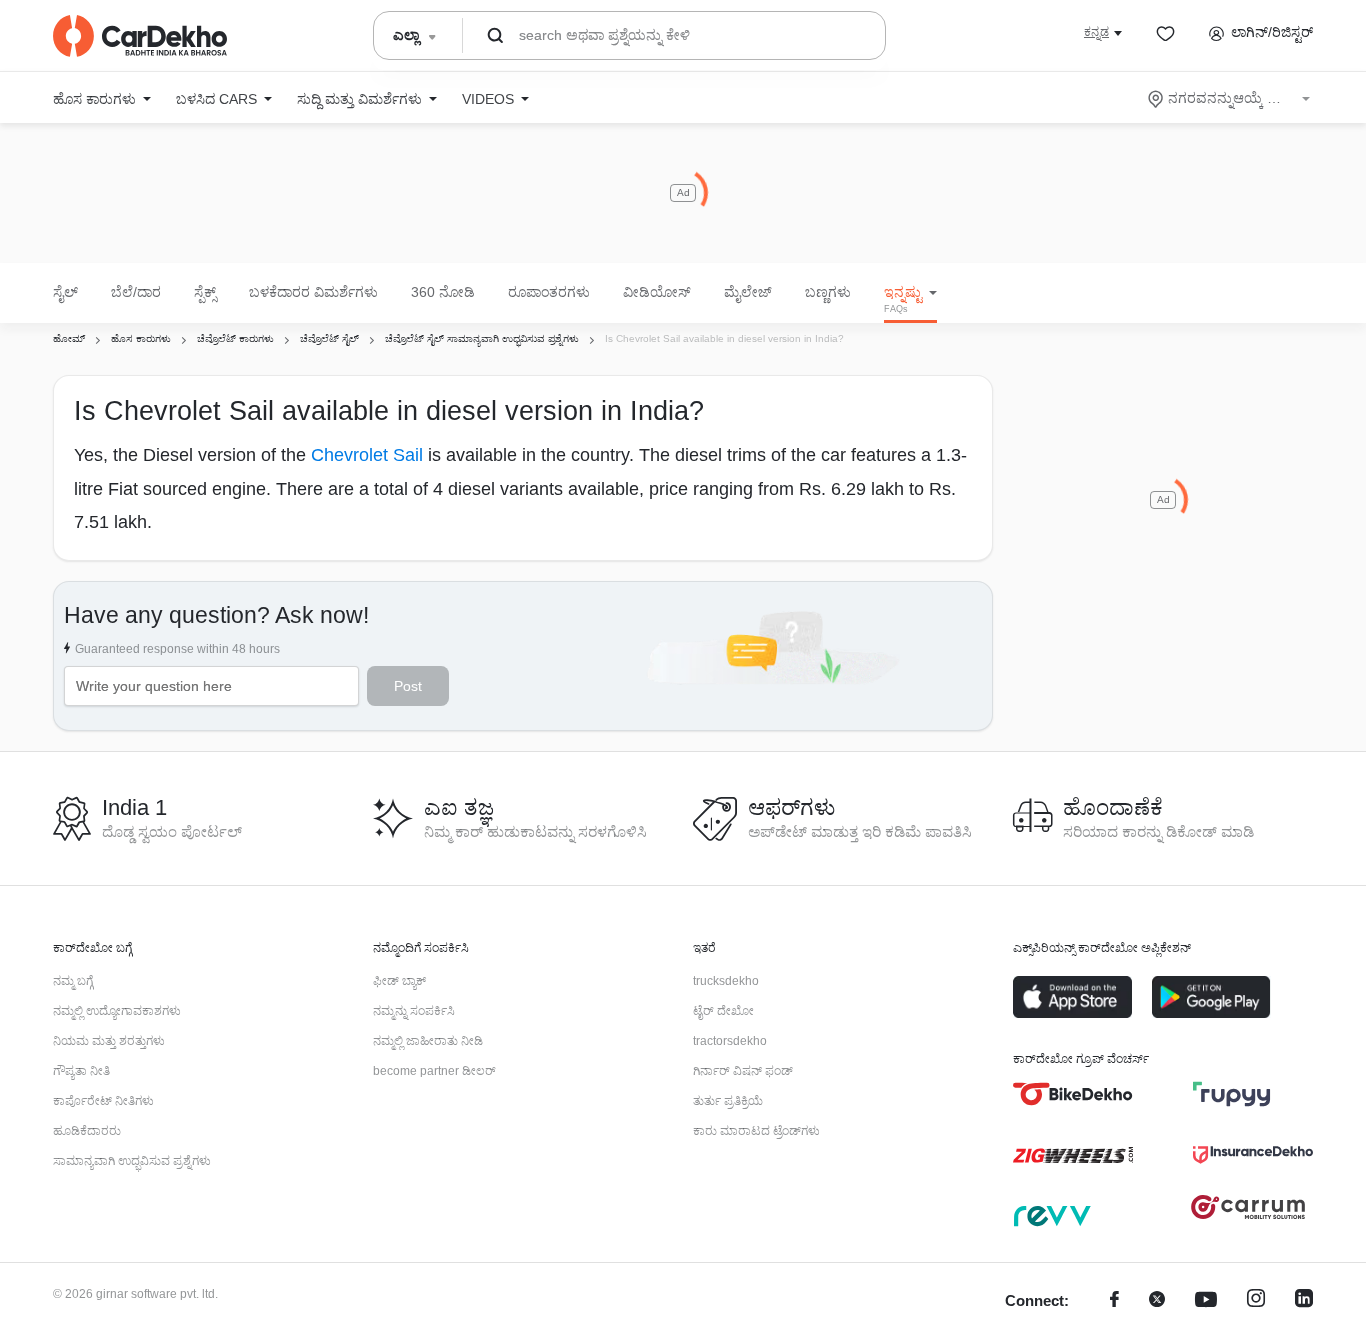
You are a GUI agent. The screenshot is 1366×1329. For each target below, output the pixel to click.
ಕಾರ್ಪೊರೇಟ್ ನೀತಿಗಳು (103, 1101)
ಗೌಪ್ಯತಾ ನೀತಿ (81, 1071)
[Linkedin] (1304, 1301)
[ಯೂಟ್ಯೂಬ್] (1206, 1301)
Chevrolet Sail (367, 455)
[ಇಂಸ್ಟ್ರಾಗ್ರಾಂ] (1256, 1301)
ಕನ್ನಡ (1096, 32)
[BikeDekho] (1073, 1094)
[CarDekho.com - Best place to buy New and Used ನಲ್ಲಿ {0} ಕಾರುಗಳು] (140, 36)
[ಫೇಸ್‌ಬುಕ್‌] (1114, 1301)
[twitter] (1157, 1301)
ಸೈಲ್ (65, 292)
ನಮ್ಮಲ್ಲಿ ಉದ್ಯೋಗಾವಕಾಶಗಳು (117, 1011)
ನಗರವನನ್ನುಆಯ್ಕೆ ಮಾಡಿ (1230, 98)
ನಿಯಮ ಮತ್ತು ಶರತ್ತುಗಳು (109, 1041)
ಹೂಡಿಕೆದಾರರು (87, 1131)
